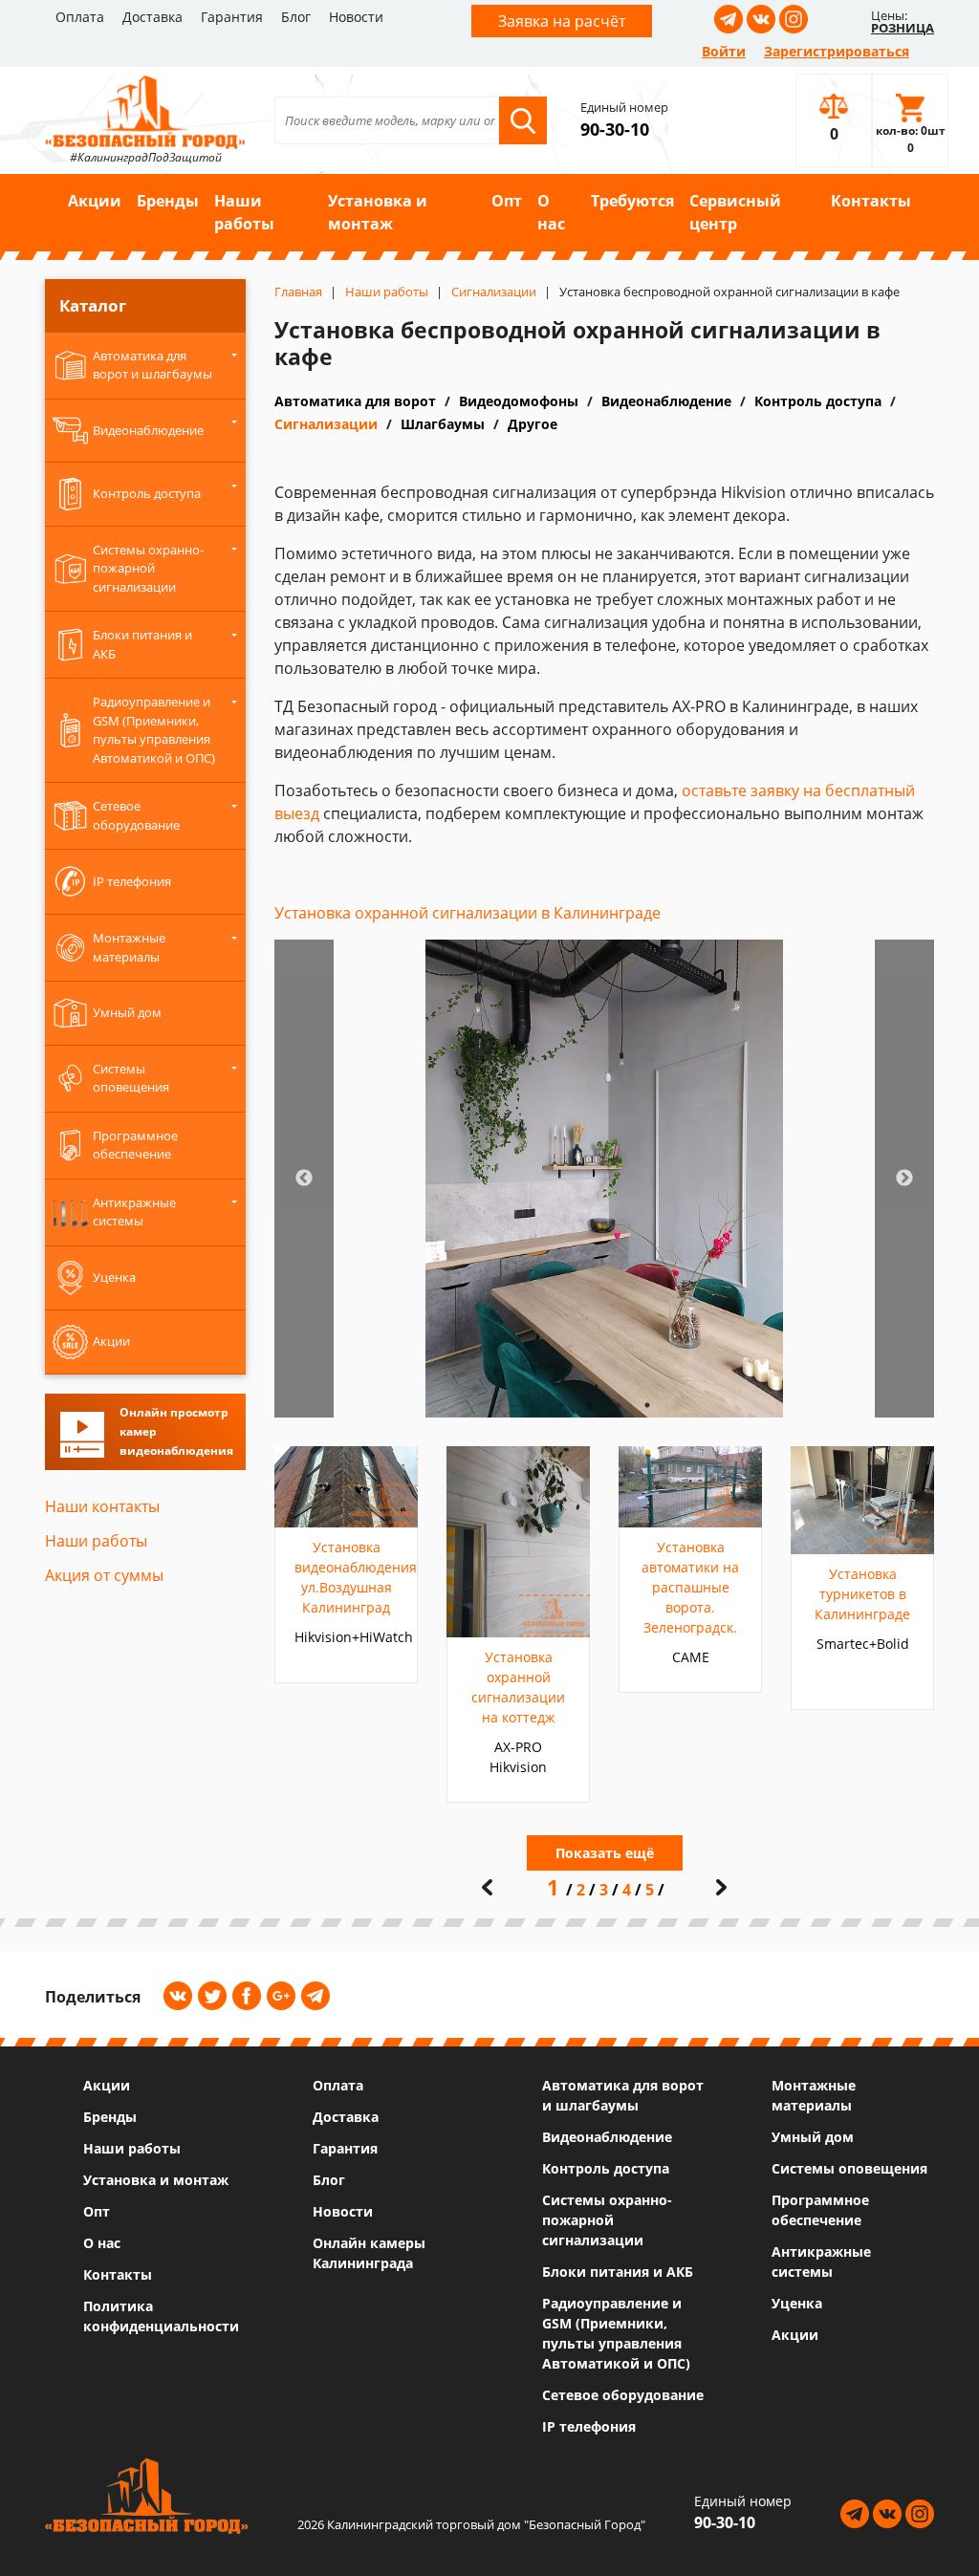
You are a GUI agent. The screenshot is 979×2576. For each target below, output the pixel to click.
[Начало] (487, 1887)
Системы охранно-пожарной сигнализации (607, 2220)
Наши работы (244, 212)
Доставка (152, 17)
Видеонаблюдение (666, 401)
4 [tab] (647, 1405)
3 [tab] (619, 1405)
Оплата (80, 17)
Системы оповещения (849, 2168)
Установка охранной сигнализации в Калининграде (468, 913)
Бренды (168, 201)
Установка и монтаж (378, 212)
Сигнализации (326, 424)
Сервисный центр (735, 212)
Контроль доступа (818, 401)
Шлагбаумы (443, 424)
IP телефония (589, 2426)
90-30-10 (615, 129)
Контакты (871, 201)
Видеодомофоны (519, 401)
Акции (95, 201)
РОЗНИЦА (903, 28)
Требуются (632, 201)
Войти (724, 51)
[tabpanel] (604, 1179)
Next (904, 1179)
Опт (507, 201)
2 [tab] (590, 1405)
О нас (551, 212)
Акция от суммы (104, 1575)
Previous (304, 1179)
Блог (296, 17)
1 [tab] (561, 1405)
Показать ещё (605, 1853)
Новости (356, 17)
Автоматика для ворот (355, 401)
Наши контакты (102, 1506)
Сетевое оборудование (623, 2395)
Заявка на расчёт (562, 21)
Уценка (797, 2303)
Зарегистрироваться (837, 51)
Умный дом (813, 2137)
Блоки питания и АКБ (618, 2272)
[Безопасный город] (145, 110)
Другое (533, 424)
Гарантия (232, 17)
